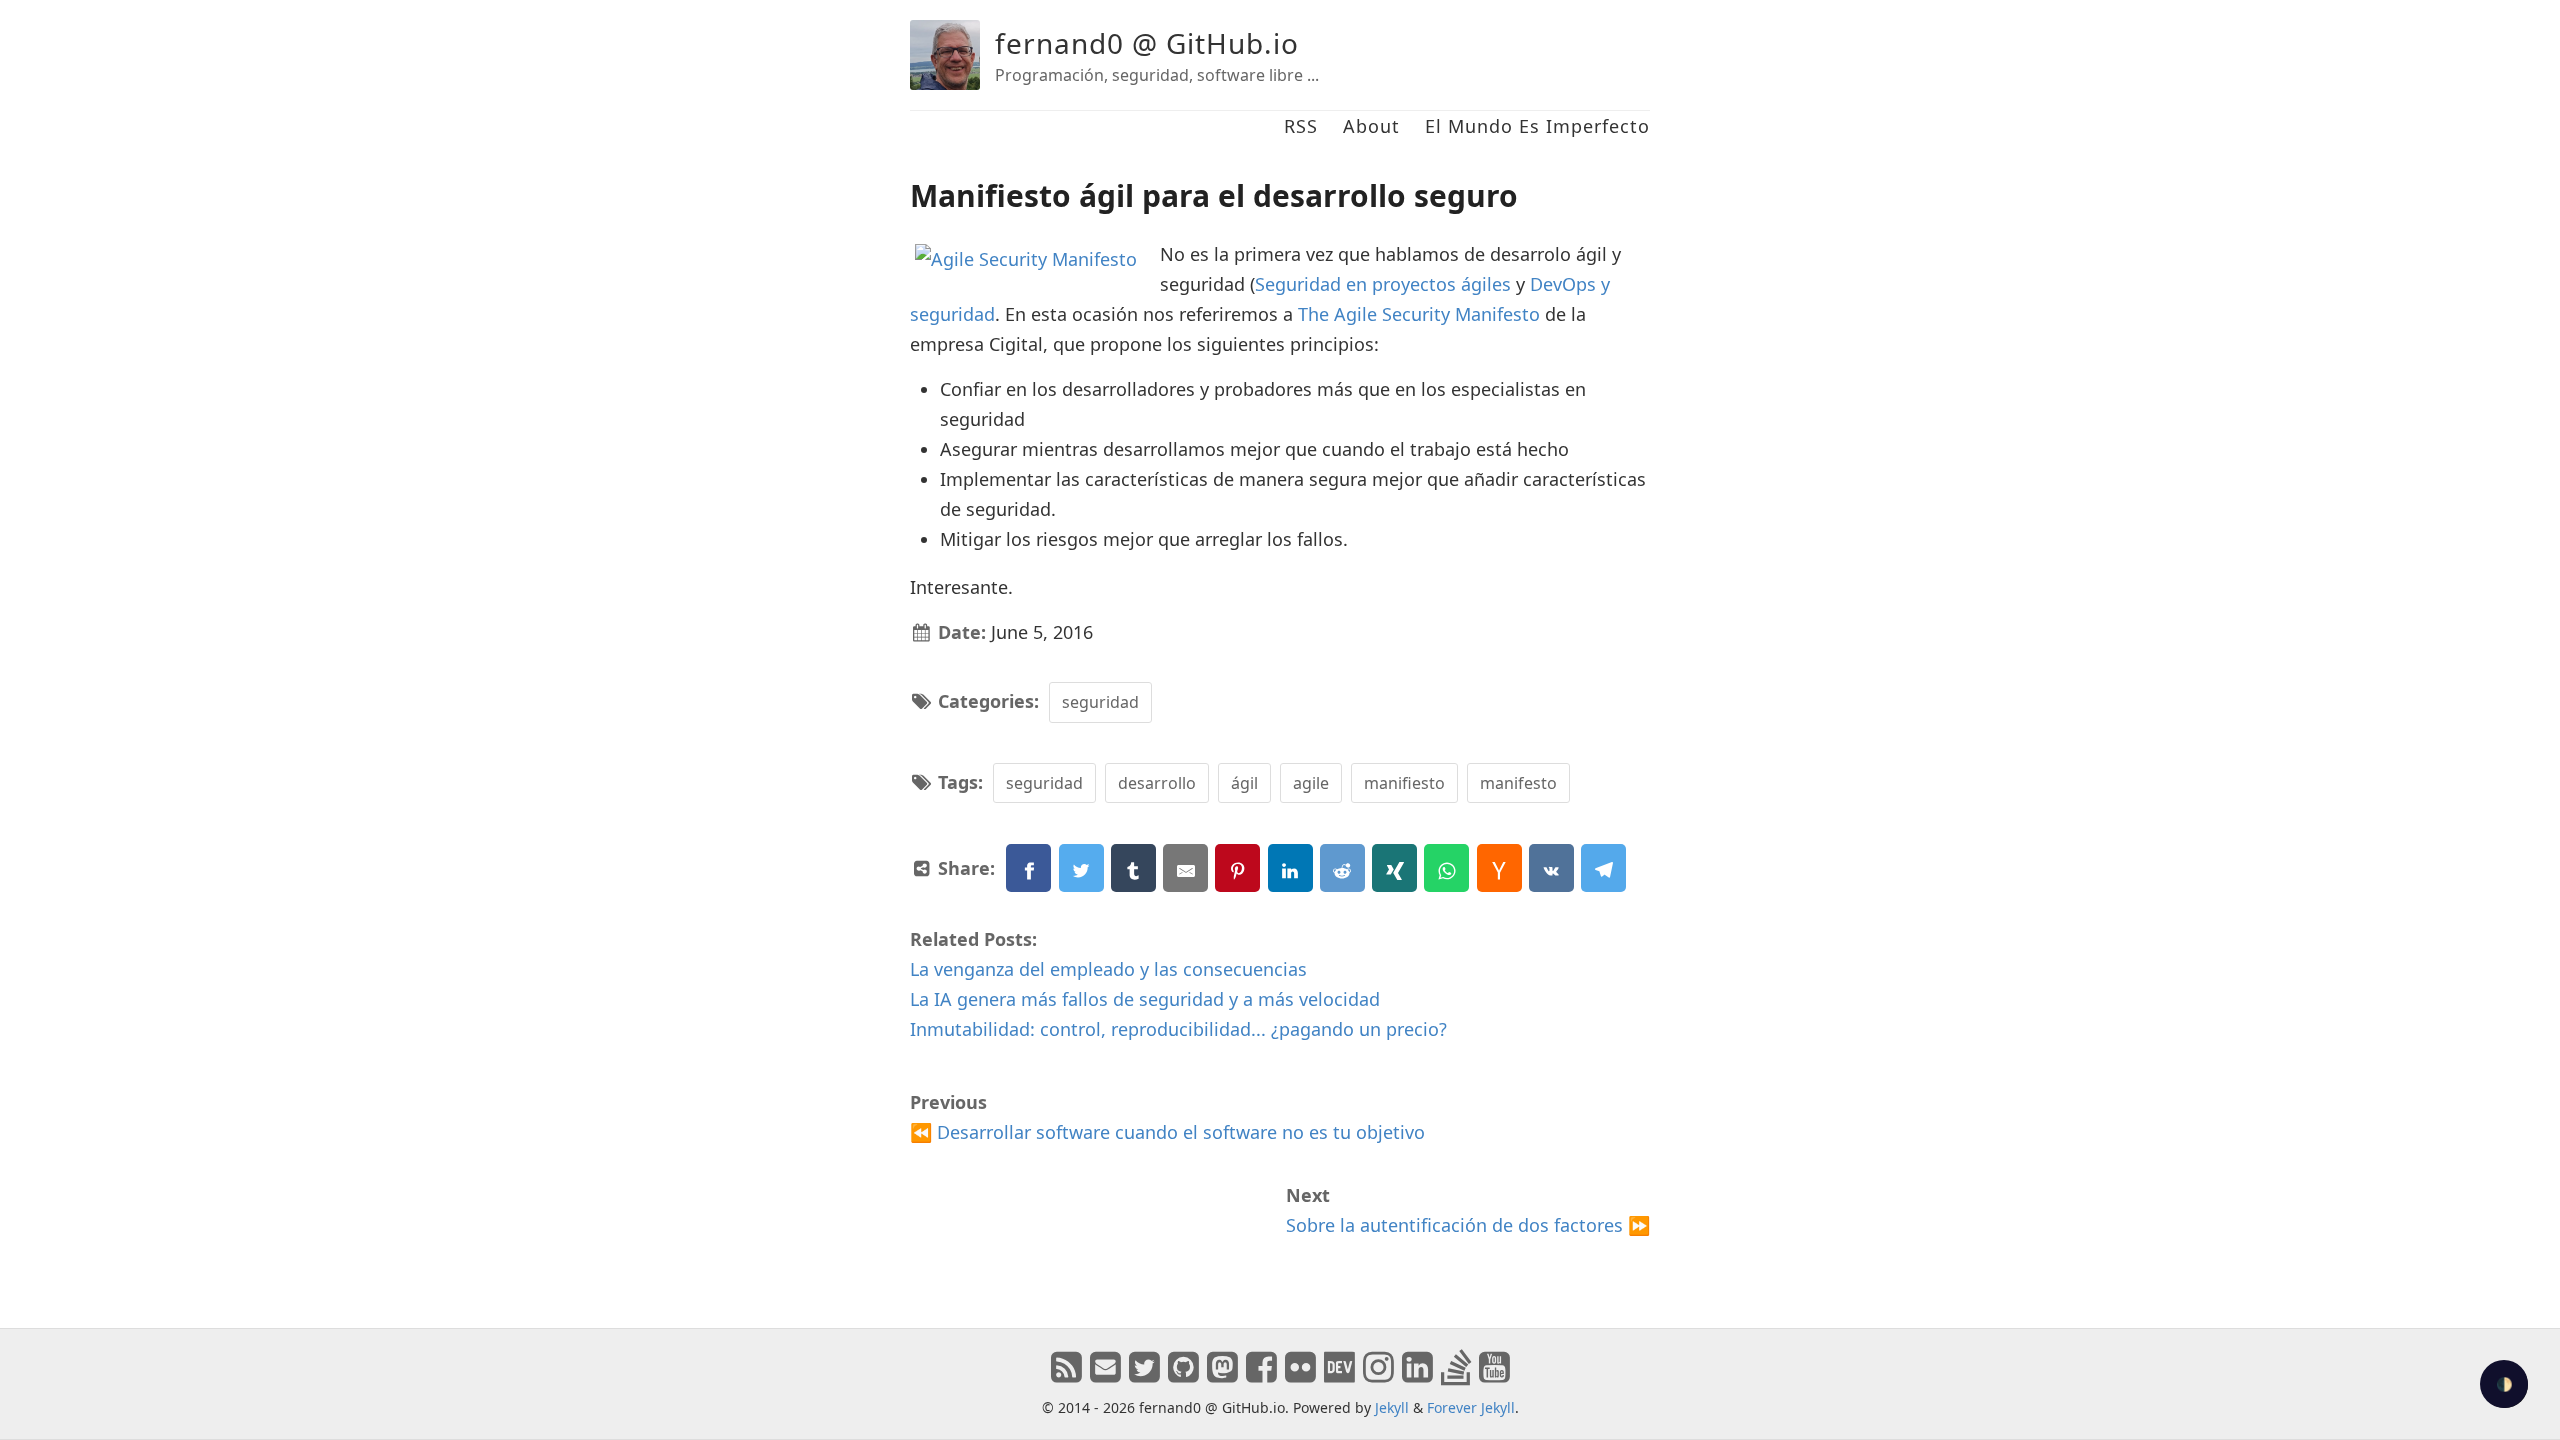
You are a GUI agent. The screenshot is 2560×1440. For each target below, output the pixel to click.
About (1371, 126)
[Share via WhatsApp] (1446, 868)
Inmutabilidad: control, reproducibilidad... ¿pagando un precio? (1178, 1029)
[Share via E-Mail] (1185, 868)
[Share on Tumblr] (1133, 868)
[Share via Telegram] (1603, 868)
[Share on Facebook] (1028, 868)
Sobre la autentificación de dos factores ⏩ (1468, 1225)
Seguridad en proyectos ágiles (1383, 284)
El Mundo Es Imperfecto (1537, 126)
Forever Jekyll (1471, 1407)
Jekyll (1392, 1407)
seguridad (1100, 702)
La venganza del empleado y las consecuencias (1108, 969)
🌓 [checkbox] (2504, 1384)
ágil (1244, 783)
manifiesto (1404, 783)
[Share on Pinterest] (1237, 868)
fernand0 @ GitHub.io (1147, 43)
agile (1311, 783)
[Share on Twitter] (1081, 868)
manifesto (1518, 783)
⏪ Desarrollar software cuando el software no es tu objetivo (1167, 1132)
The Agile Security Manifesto (1419, 314)
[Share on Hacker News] (1499, 868)
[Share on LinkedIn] (1290, 868)
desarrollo (1157, 783)
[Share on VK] (1551, 868)
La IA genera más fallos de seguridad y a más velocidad (1145, 999)
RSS (1301, 126)
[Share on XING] (1394, 868)
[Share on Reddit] (1342, 868)
